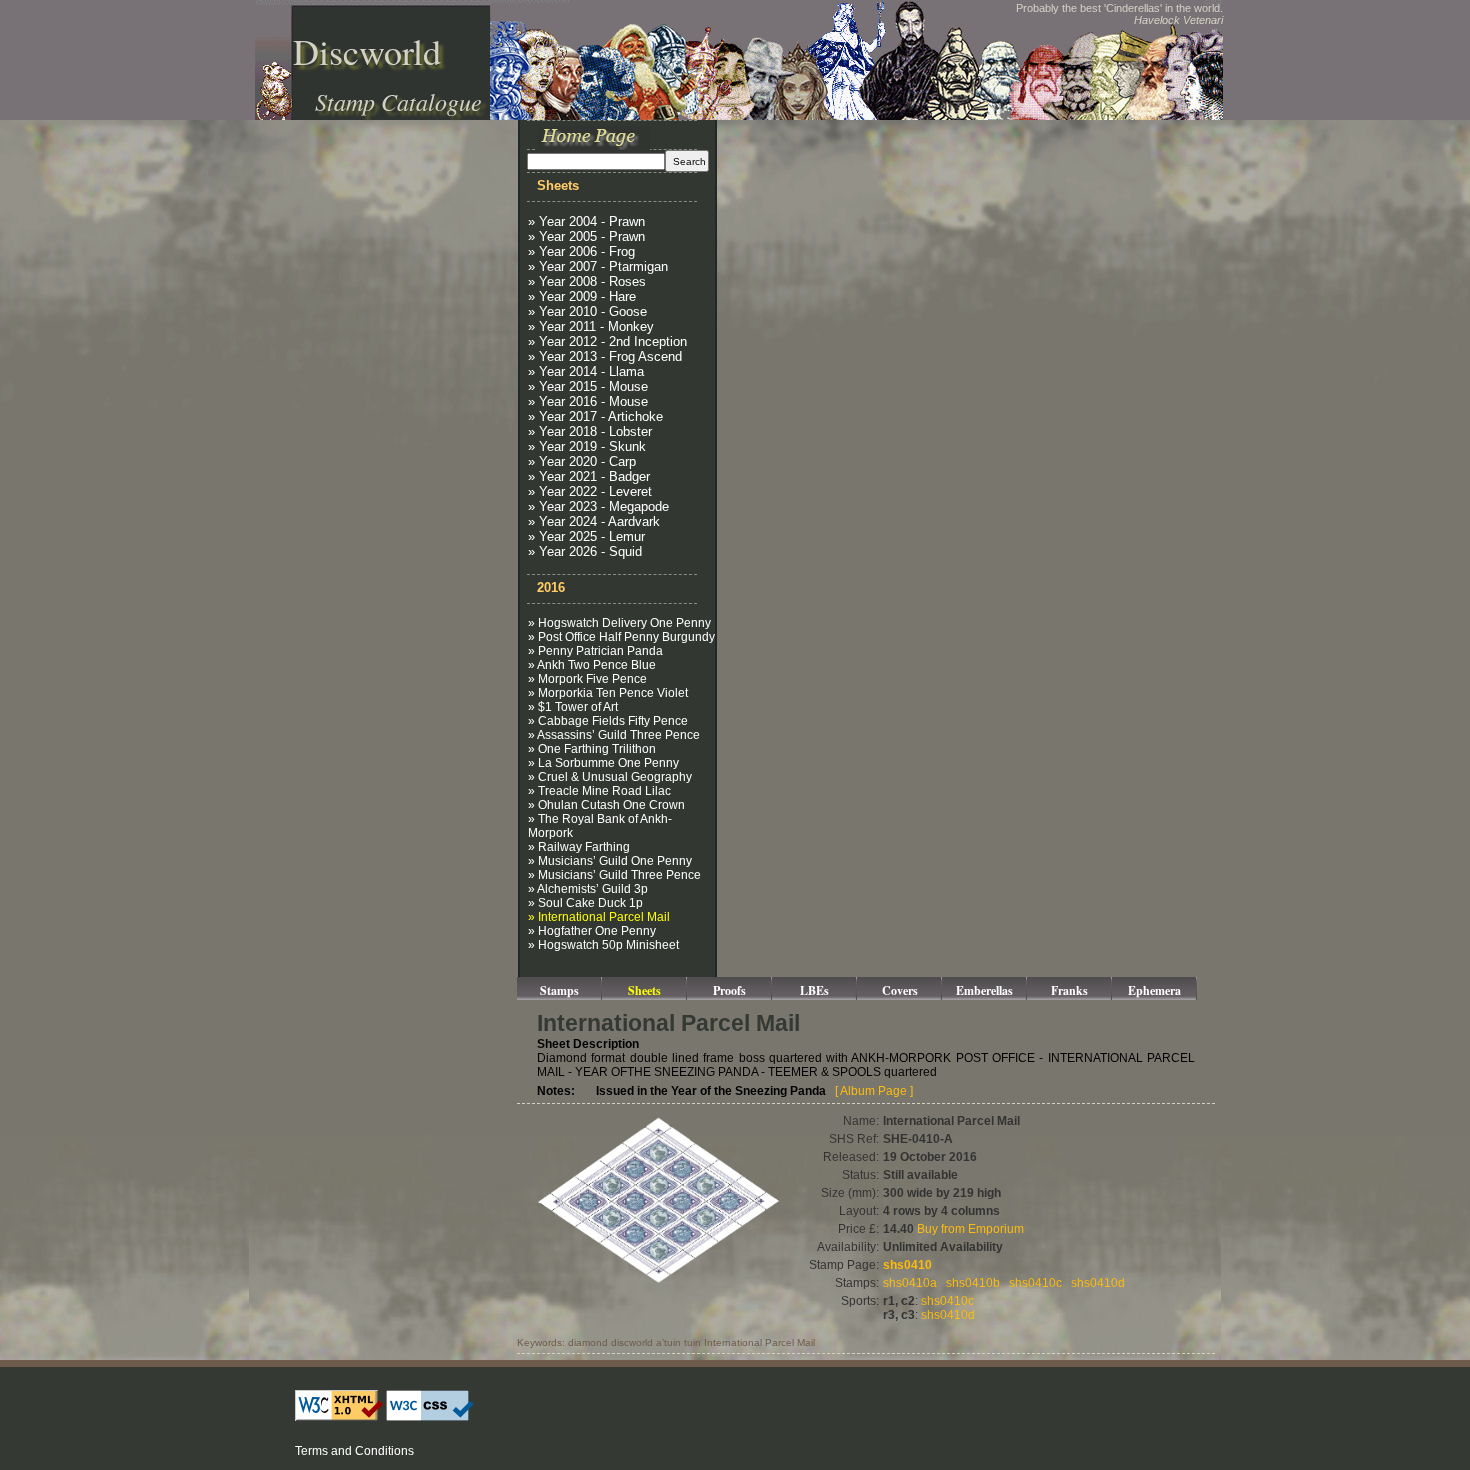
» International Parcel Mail (599, 917)
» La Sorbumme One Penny (603, 763)
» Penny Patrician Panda (595, 651)
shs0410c (1035, 1283)
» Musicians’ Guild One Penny (610, 861)
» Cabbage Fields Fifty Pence (608, 721)
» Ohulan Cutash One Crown (606, 805)
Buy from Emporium (970, 1229)
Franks (1069, 990)
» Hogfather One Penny (592, 931)
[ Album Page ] (874, 1091)
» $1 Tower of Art (573, 707)
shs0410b (973, 1283)
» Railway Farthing (579, 847)
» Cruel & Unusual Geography (610, 777)
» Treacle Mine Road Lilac (599, 791)
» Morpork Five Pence (587, 679)
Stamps (559, 990)
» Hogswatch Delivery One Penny (619, 623)
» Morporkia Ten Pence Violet (608, 693)
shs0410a (910, 1283)
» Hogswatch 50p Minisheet (603, 945)
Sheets (644, 990)
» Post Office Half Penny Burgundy (621, 637)
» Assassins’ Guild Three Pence (614, 735)
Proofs (729, 990)
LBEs (814, 990)
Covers (900, 990)
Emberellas (984, 990)
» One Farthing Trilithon (592, 749)
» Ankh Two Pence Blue (592, 665)
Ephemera (1154, 990)
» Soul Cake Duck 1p (585, 903)
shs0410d (1098, 1283)
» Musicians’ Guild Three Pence (614, 875)
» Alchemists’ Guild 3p (588, 889)
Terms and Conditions (354, 1451)
